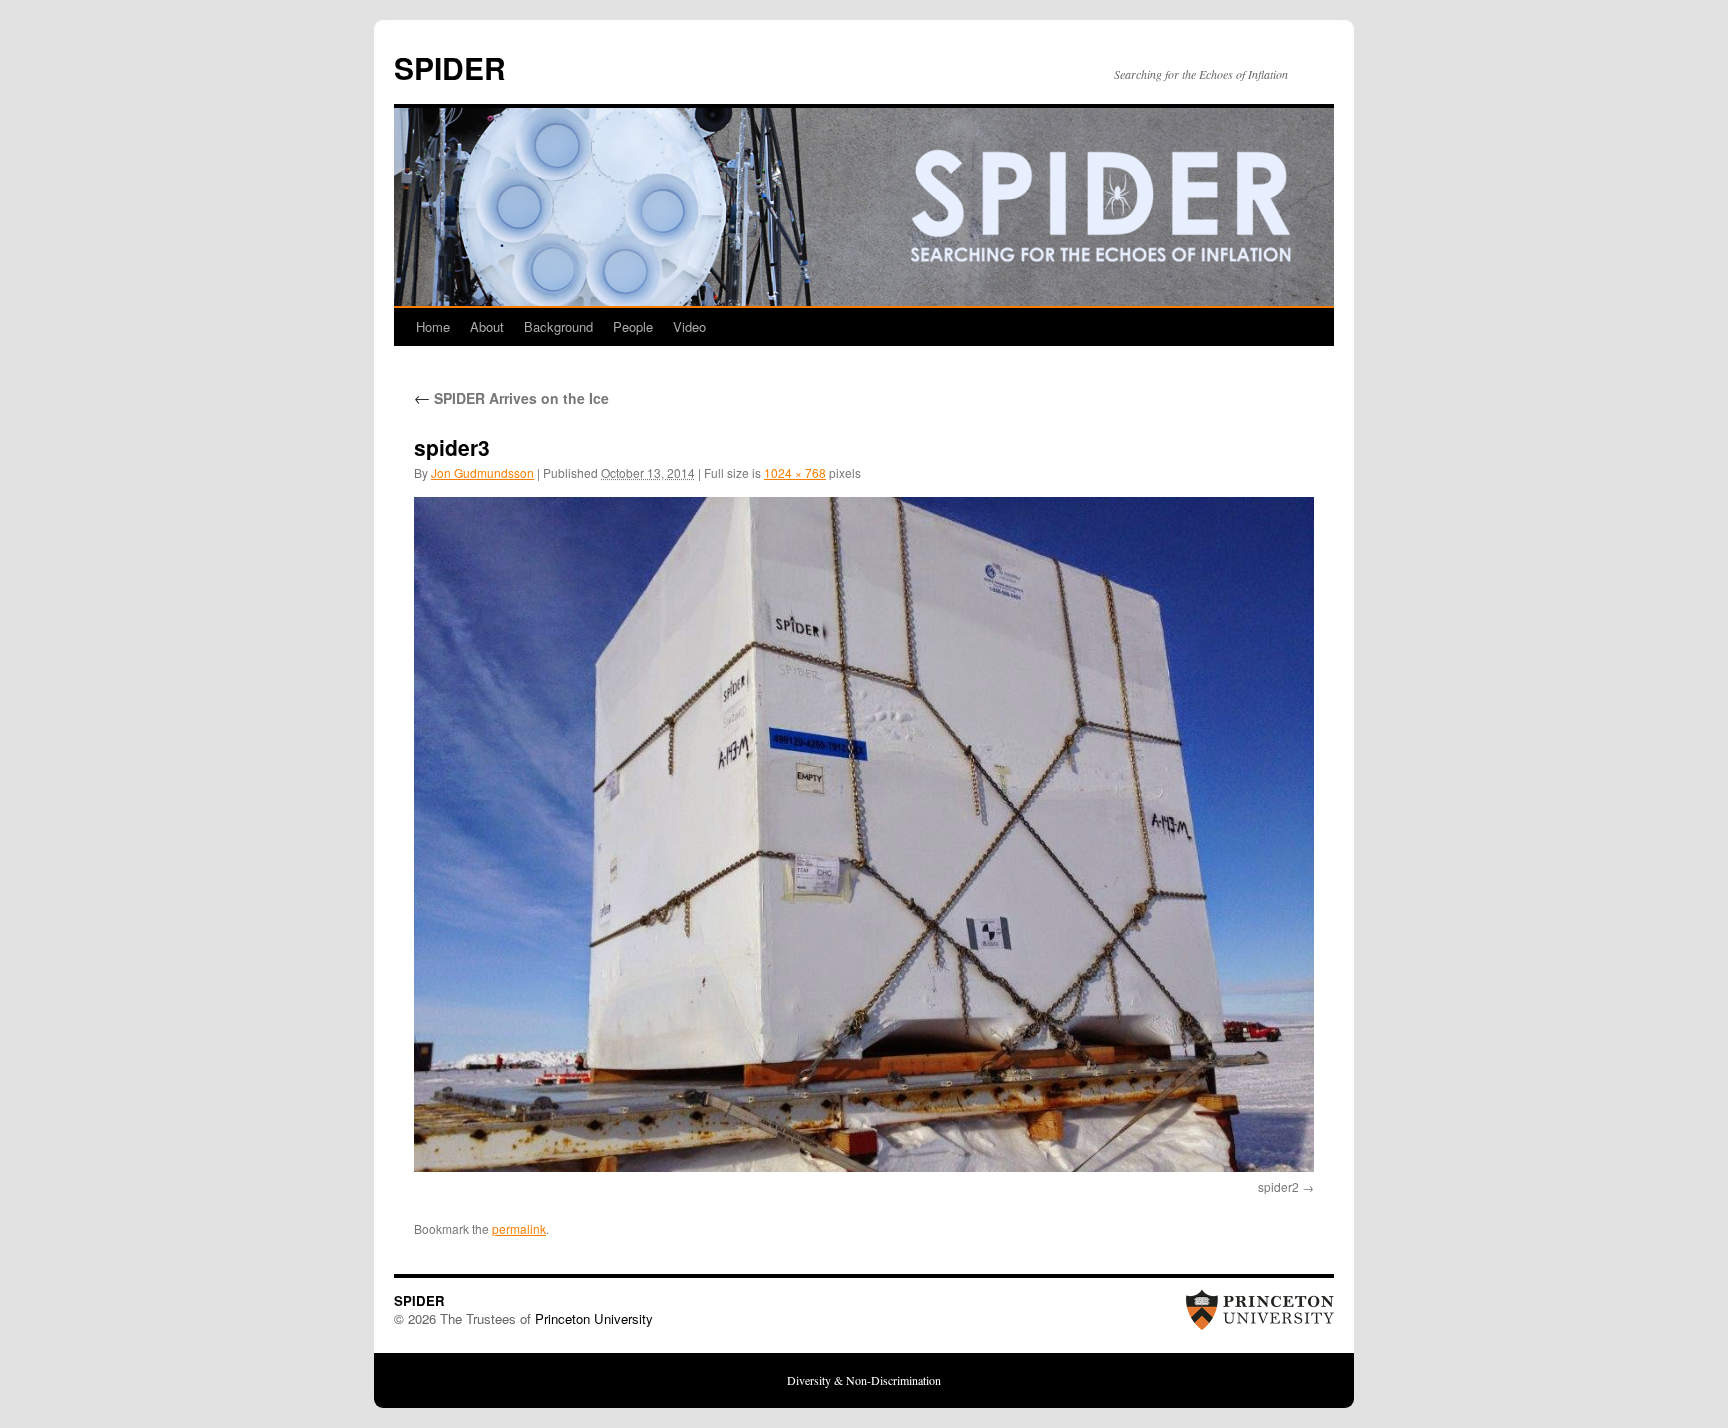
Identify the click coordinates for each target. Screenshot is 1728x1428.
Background (558, 326)
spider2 (1278, 1186)
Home (433, 326)
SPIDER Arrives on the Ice (511, 398)
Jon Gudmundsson (482, 472)
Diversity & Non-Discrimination (864, 1380)
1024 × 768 (795, 472)
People (633, 326)
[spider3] (864, 834)
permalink (519, 1228)
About (487, 326)
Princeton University (594, 1318)
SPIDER (450, 67)
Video (689, 326)
